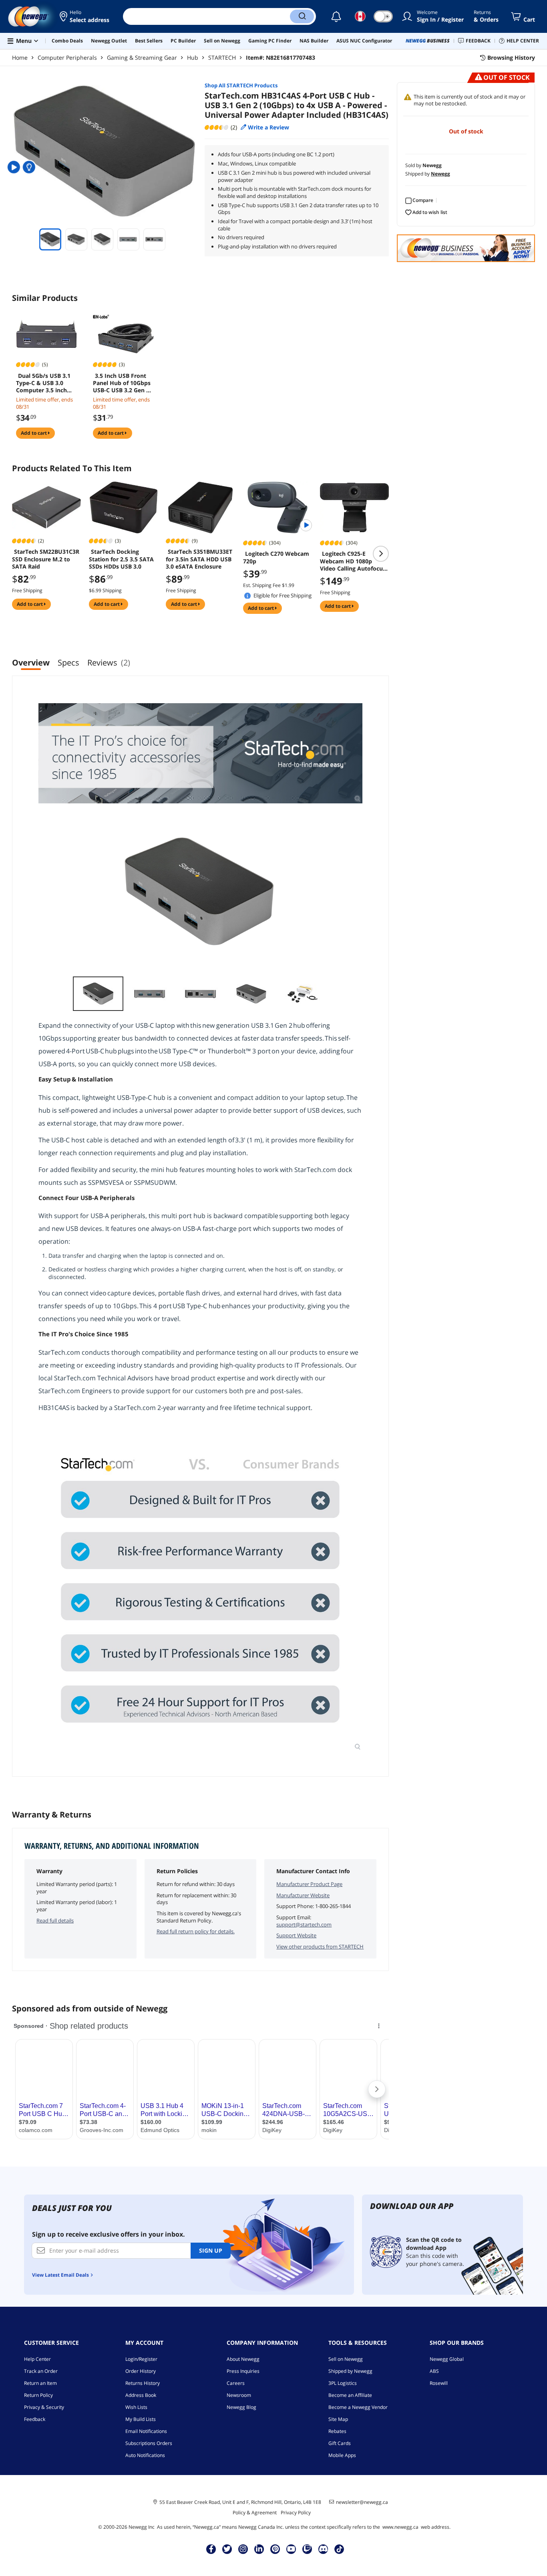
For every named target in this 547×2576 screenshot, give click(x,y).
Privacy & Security (44, 2407)
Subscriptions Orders (149, 2443)
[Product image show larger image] (200, 753)
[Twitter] (227, 2549)
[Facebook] (211, 2549)
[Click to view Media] (15, 167)
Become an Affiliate (350, 2395)
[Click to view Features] (30, 167)
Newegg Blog (241, 2407)
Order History (141, 2371)
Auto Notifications (145, 2455)
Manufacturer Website (303, 1895)
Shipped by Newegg (350, 2371)
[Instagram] (243, 2549)
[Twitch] (307, 2549)
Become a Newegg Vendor (358, 2407)
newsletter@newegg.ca (362, 2502)
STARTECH (222, 57)
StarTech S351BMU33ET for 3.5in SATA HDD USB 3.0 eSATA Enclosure (199, 559)
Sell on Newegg (346, 2359)
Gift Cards (340, 2443)
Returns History (143, 2383)
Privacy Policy (296, 2512)
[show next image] (356, 893)
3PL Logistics (343, 2383)
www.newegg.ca (400, 2527)
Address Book (141, 2395)
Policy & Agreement (255, 2512)
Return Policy (38, 2395)
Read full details (55, 1920)
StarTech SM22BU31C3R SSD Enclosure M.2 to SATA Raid (46, 559)
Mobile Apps (342, 2455)
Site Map (338, 2419)
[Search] (302, 16)
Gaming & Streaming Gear (142, 57)
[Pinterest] (275, 2549)
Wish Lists (136, 2407)
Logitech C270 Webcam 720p (276, 557)
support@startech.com (304, 1924)
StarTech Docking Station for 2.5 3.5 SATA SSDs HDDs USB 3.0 (121, 559)
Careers (236, 2383)
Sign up (211, 2250)
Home (20, 57)
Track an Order (41, 2371)
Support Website (296, 1935)
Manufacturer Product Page (309, 1884)
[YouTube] (291, 2549)
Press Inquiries (243, 2371)
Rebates (337, 2431)
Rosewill (439, 2383)
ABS (434, 2371)
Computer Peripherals (67, 57)
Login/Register (141, 2359)
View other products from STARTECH (320, 1947)
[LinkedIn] (259, 2549)
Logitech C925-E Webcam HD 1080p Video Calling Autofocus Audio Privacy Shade (353, 561)
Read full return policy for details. (196, 1931)
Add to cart (34, 433)
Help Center (37, 2359)
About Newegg (243, 2359)
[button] (85, 16)
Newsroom (239, 2395)
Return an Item (40, 2383)
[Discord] (323, 2549)
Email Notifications (146, 2431)
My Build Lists (141, 2419)
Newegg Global (447, 2359)
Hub (193, 57)
